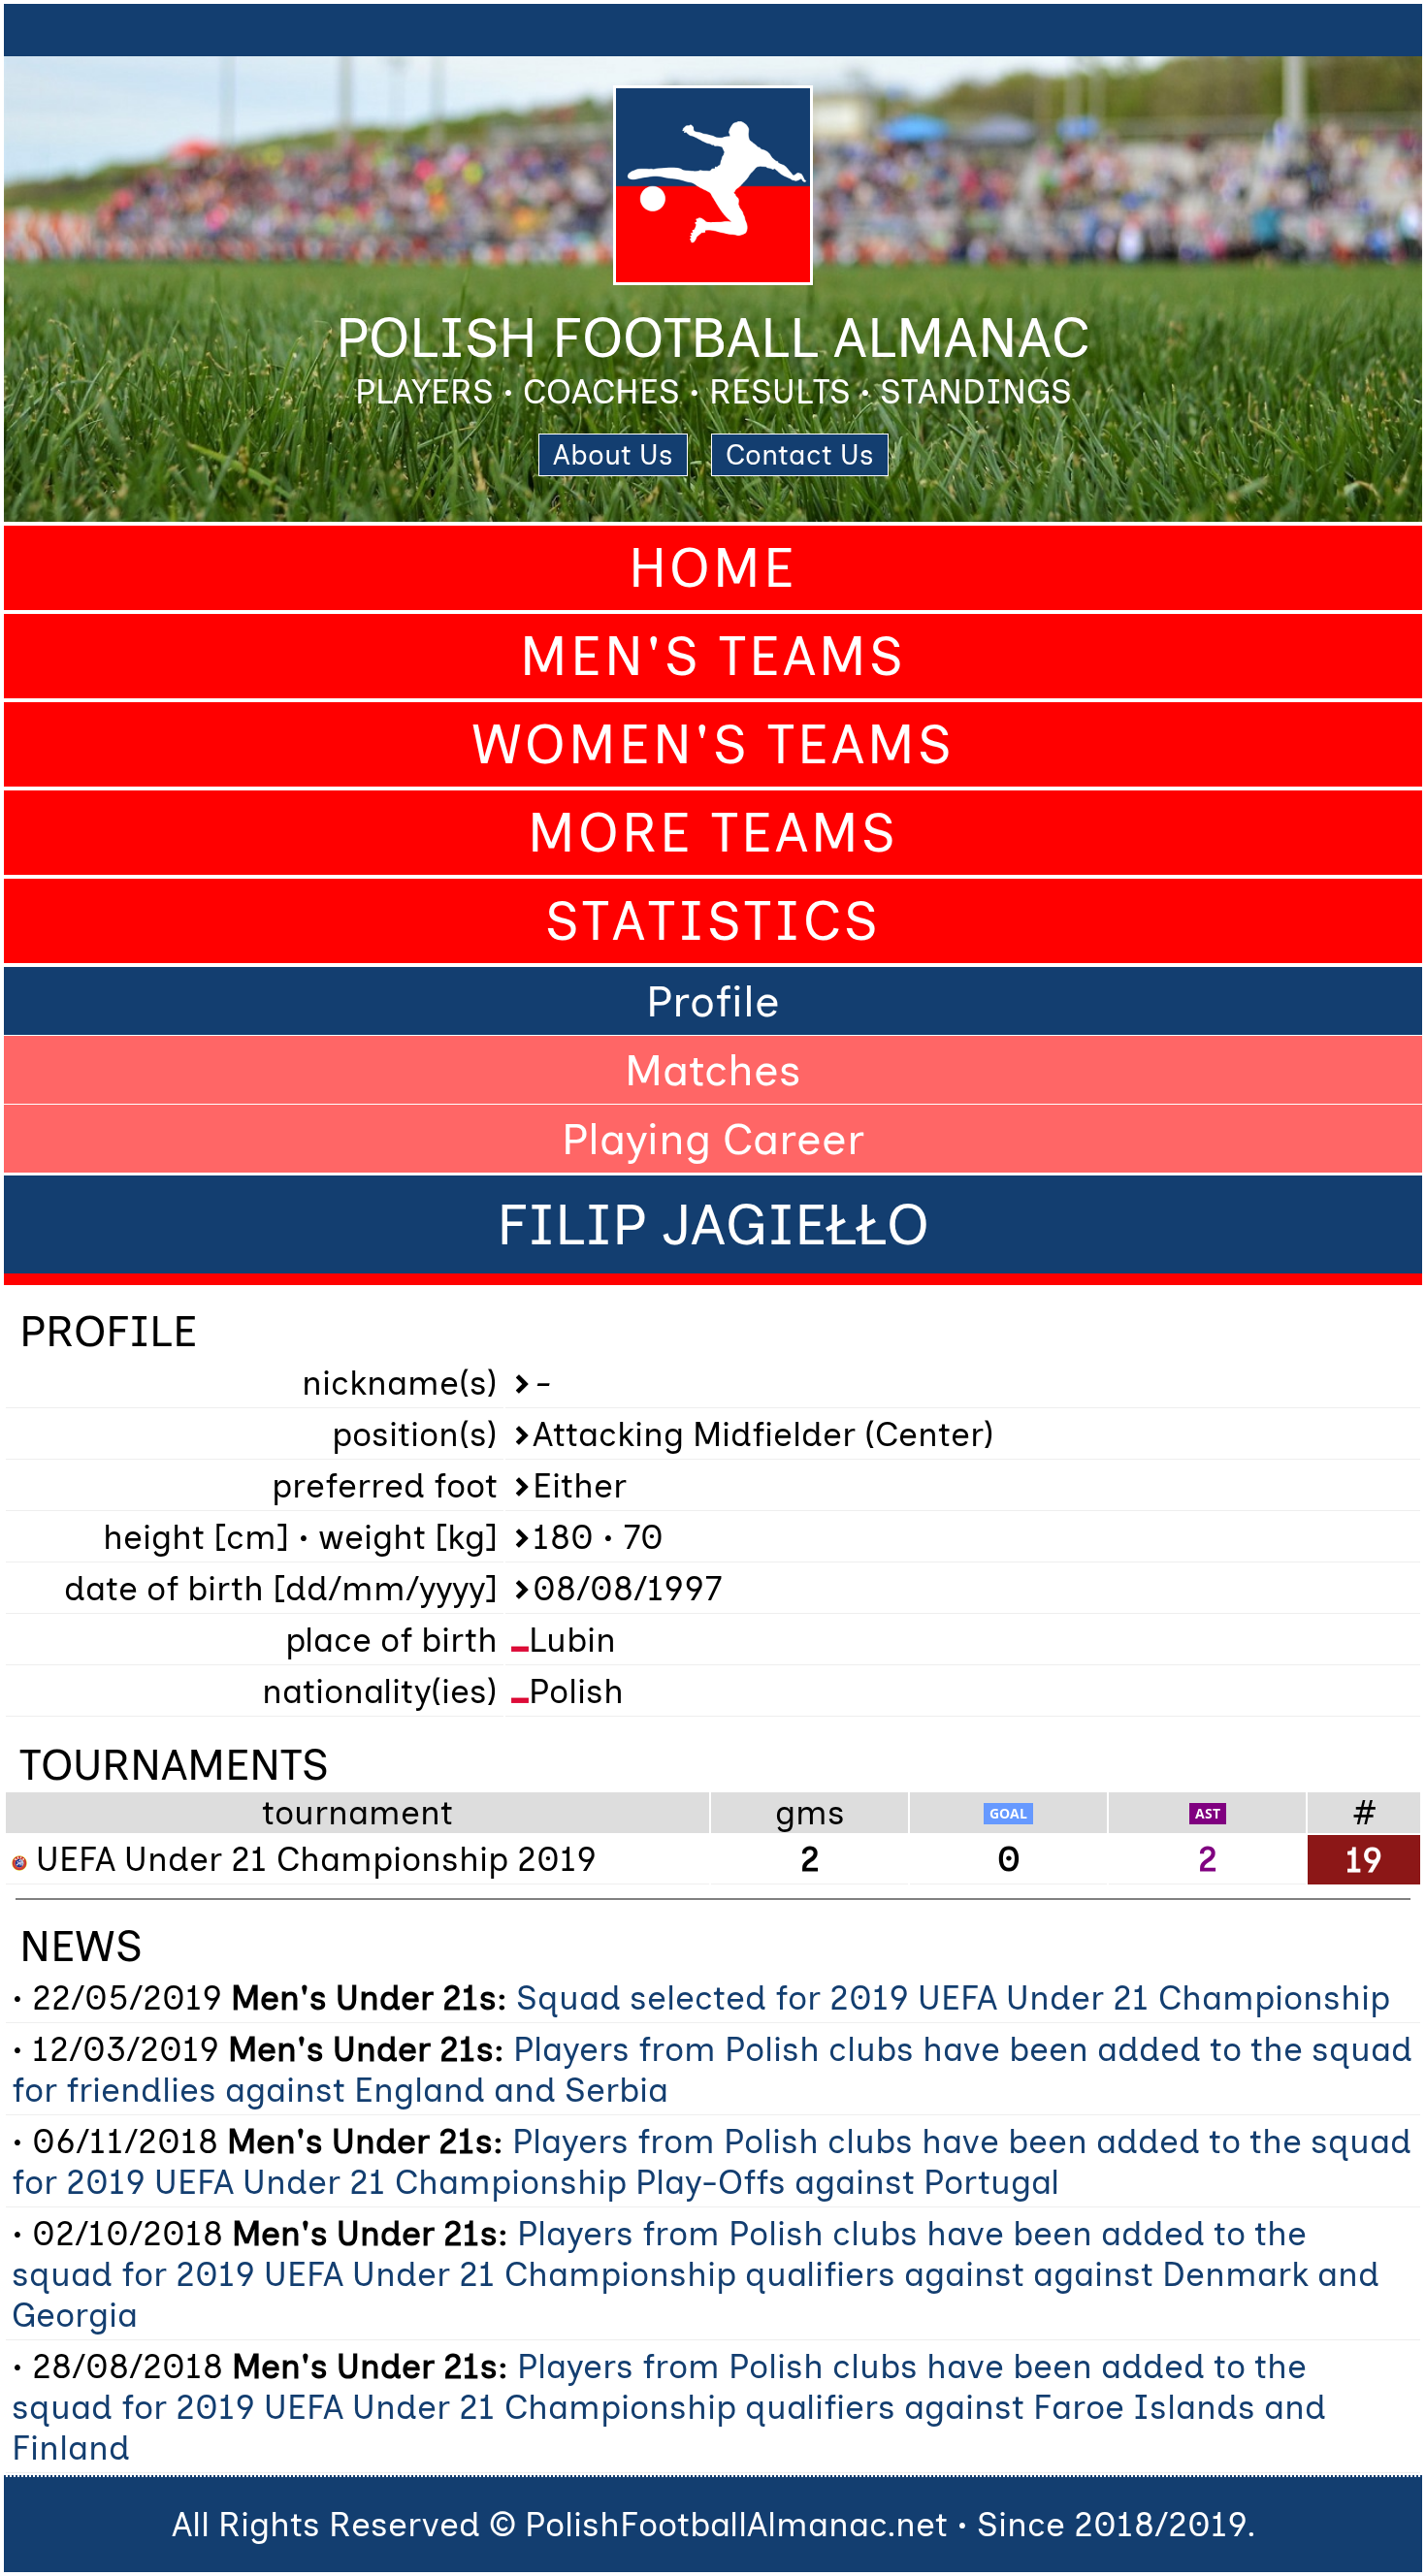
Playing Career (713, 1139)
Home (713, 568)
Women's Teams (713, 744)
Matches (713, 1070)
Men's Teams (713, 656)
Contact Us (800, 455)
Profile (713, 1001)
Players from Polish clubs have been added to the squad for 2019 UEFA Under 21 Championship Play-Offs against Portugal (712, 2162)
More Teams (713, 833)
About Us (613, 455)
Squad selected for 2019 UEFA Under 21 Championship (953, 1998)
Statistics (713, 921)
